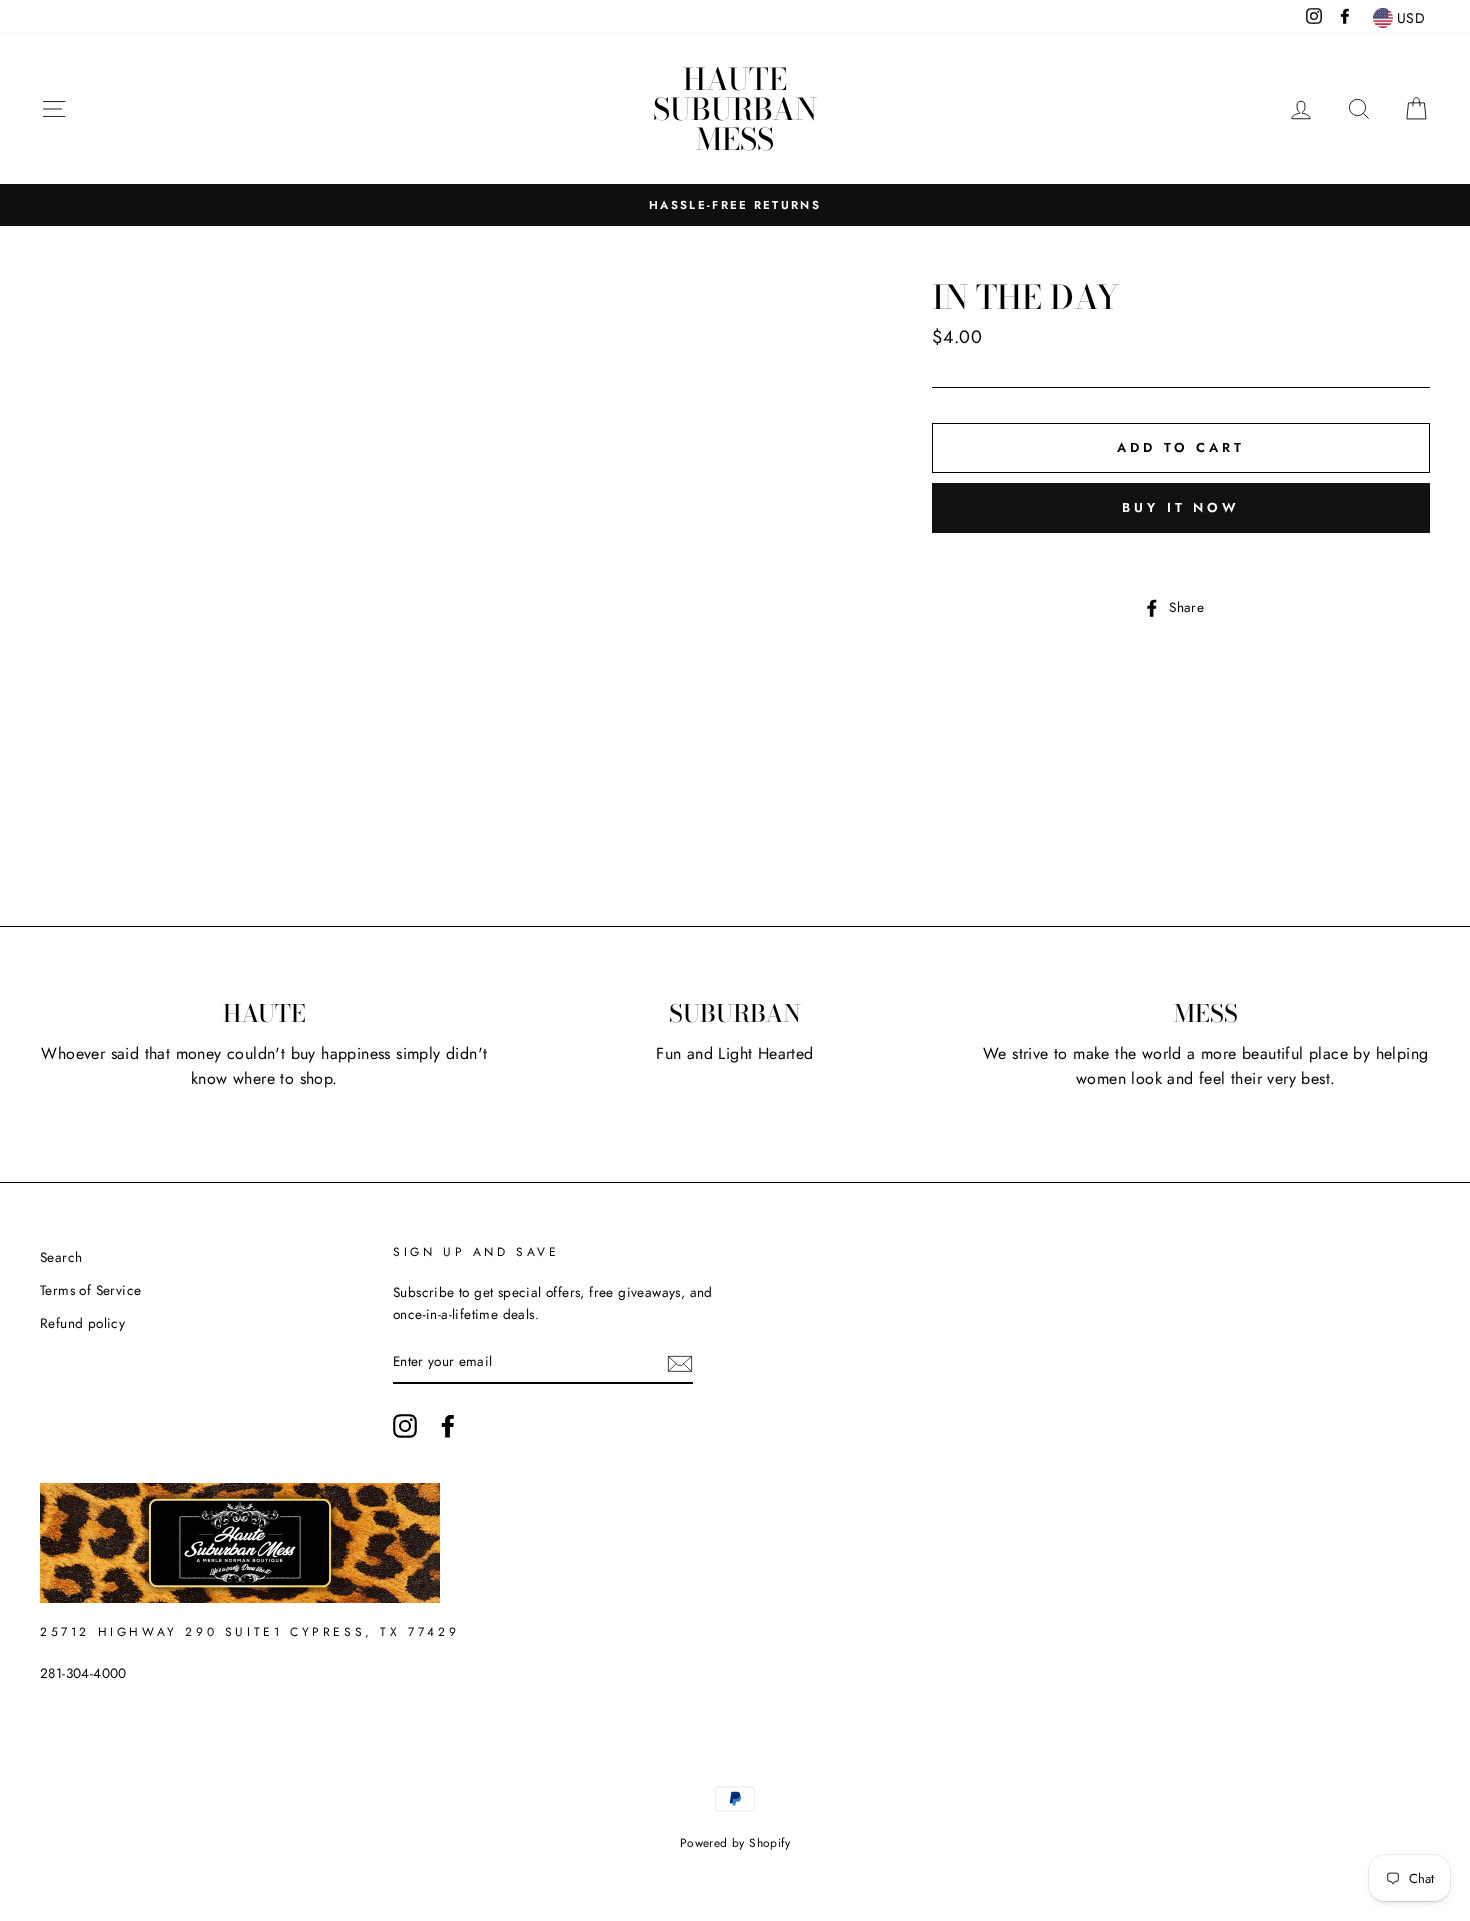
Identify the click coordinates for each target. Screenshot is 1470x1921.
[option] (735, 205)
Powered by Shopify (735, 1843)
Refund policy (82, 1323)
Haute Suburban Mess (735, 109)
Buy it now (1181, 507)
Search (61, 1257)
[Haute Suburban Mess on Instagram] (405, 1426)
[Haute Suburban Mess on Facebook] (448, 1426)
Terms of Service (90, 1290)
